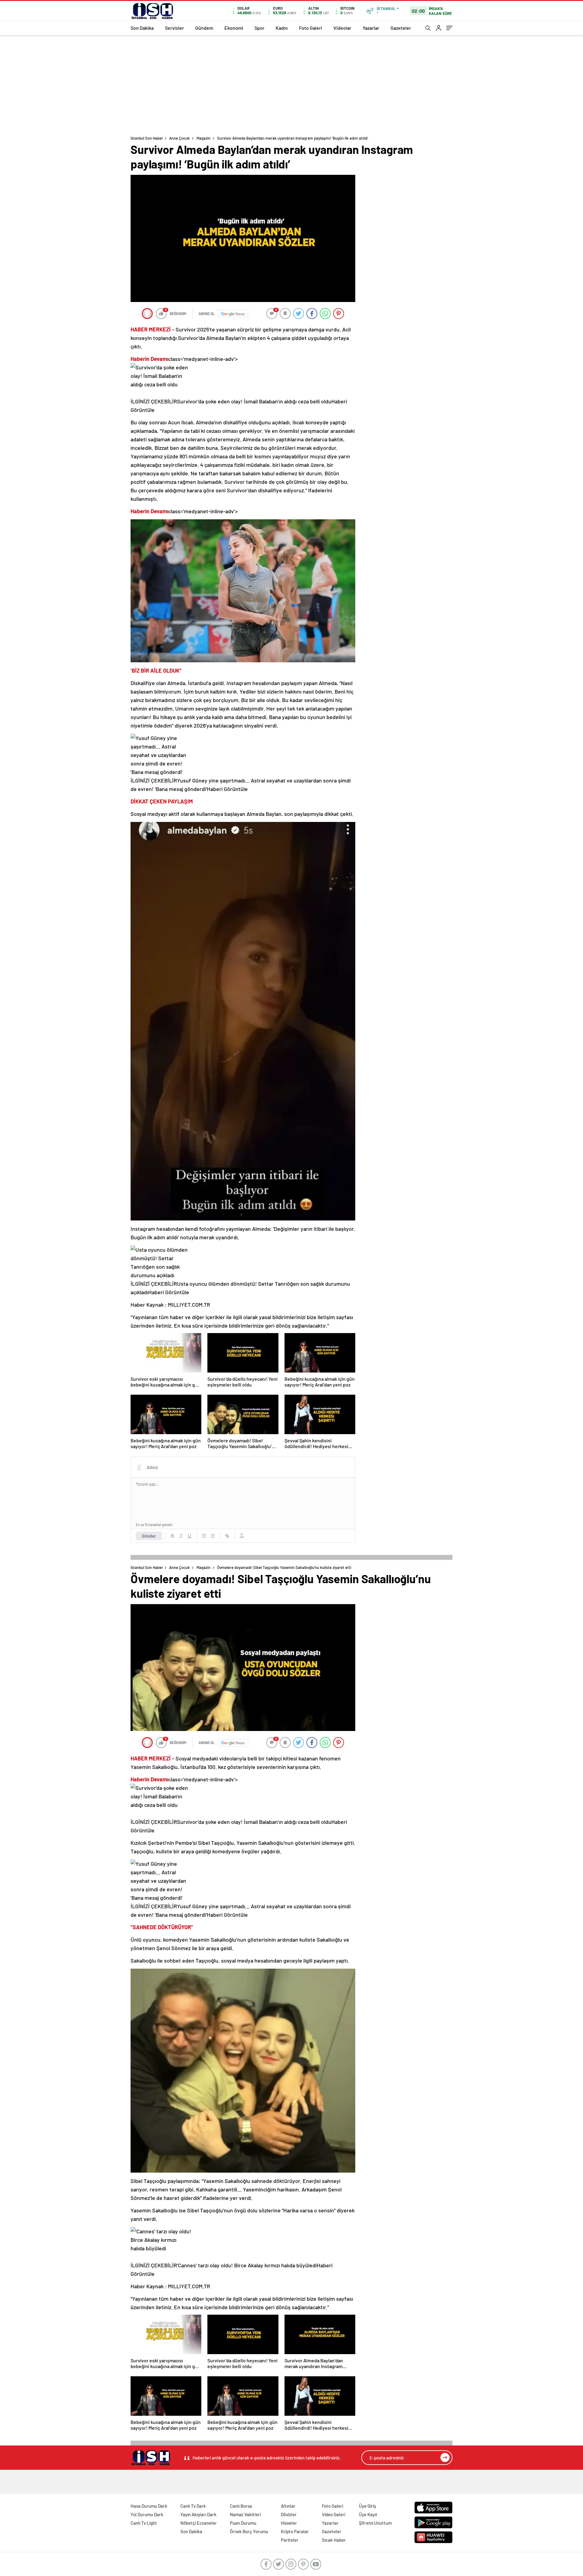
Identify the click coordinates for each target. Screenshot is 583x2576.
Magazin (203, 138)
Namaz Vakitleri (245, 2514)
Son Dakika (142, 28)
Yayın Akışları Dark (198, 2514)
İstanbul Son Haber (147, 138)
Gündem (204, 28)
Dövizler (289, 2514)
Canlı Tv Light (144, 2523)
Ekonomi (234, 28)
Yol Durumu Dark (147, 2514)
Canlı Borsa (241, 2506)
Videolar (342, 28)
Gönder (149, 1536)
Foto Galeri (311, 28)
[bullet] (213, 1536)
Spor (259, 28)
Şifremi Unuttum (375, 2523)
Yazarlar (371, 28)
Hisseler (289, 2523)
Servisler (174, 28)
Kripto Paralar (295, 2531)
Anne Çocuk (179, 138)
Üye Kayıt (368, 2514)
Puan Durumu (243, 2523)
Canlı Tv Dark (193, 2506)
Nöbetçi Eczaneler (199, 2523)
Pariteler (290, 2540)
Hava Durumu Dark (149, 2506)
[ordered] (204, 1536)
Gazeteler (401, 28)
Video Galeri (334, 2514)
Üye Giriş (367, 2506)
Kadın (282, 28)
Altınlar (288, 2506)
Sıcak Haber (334, 2540)
